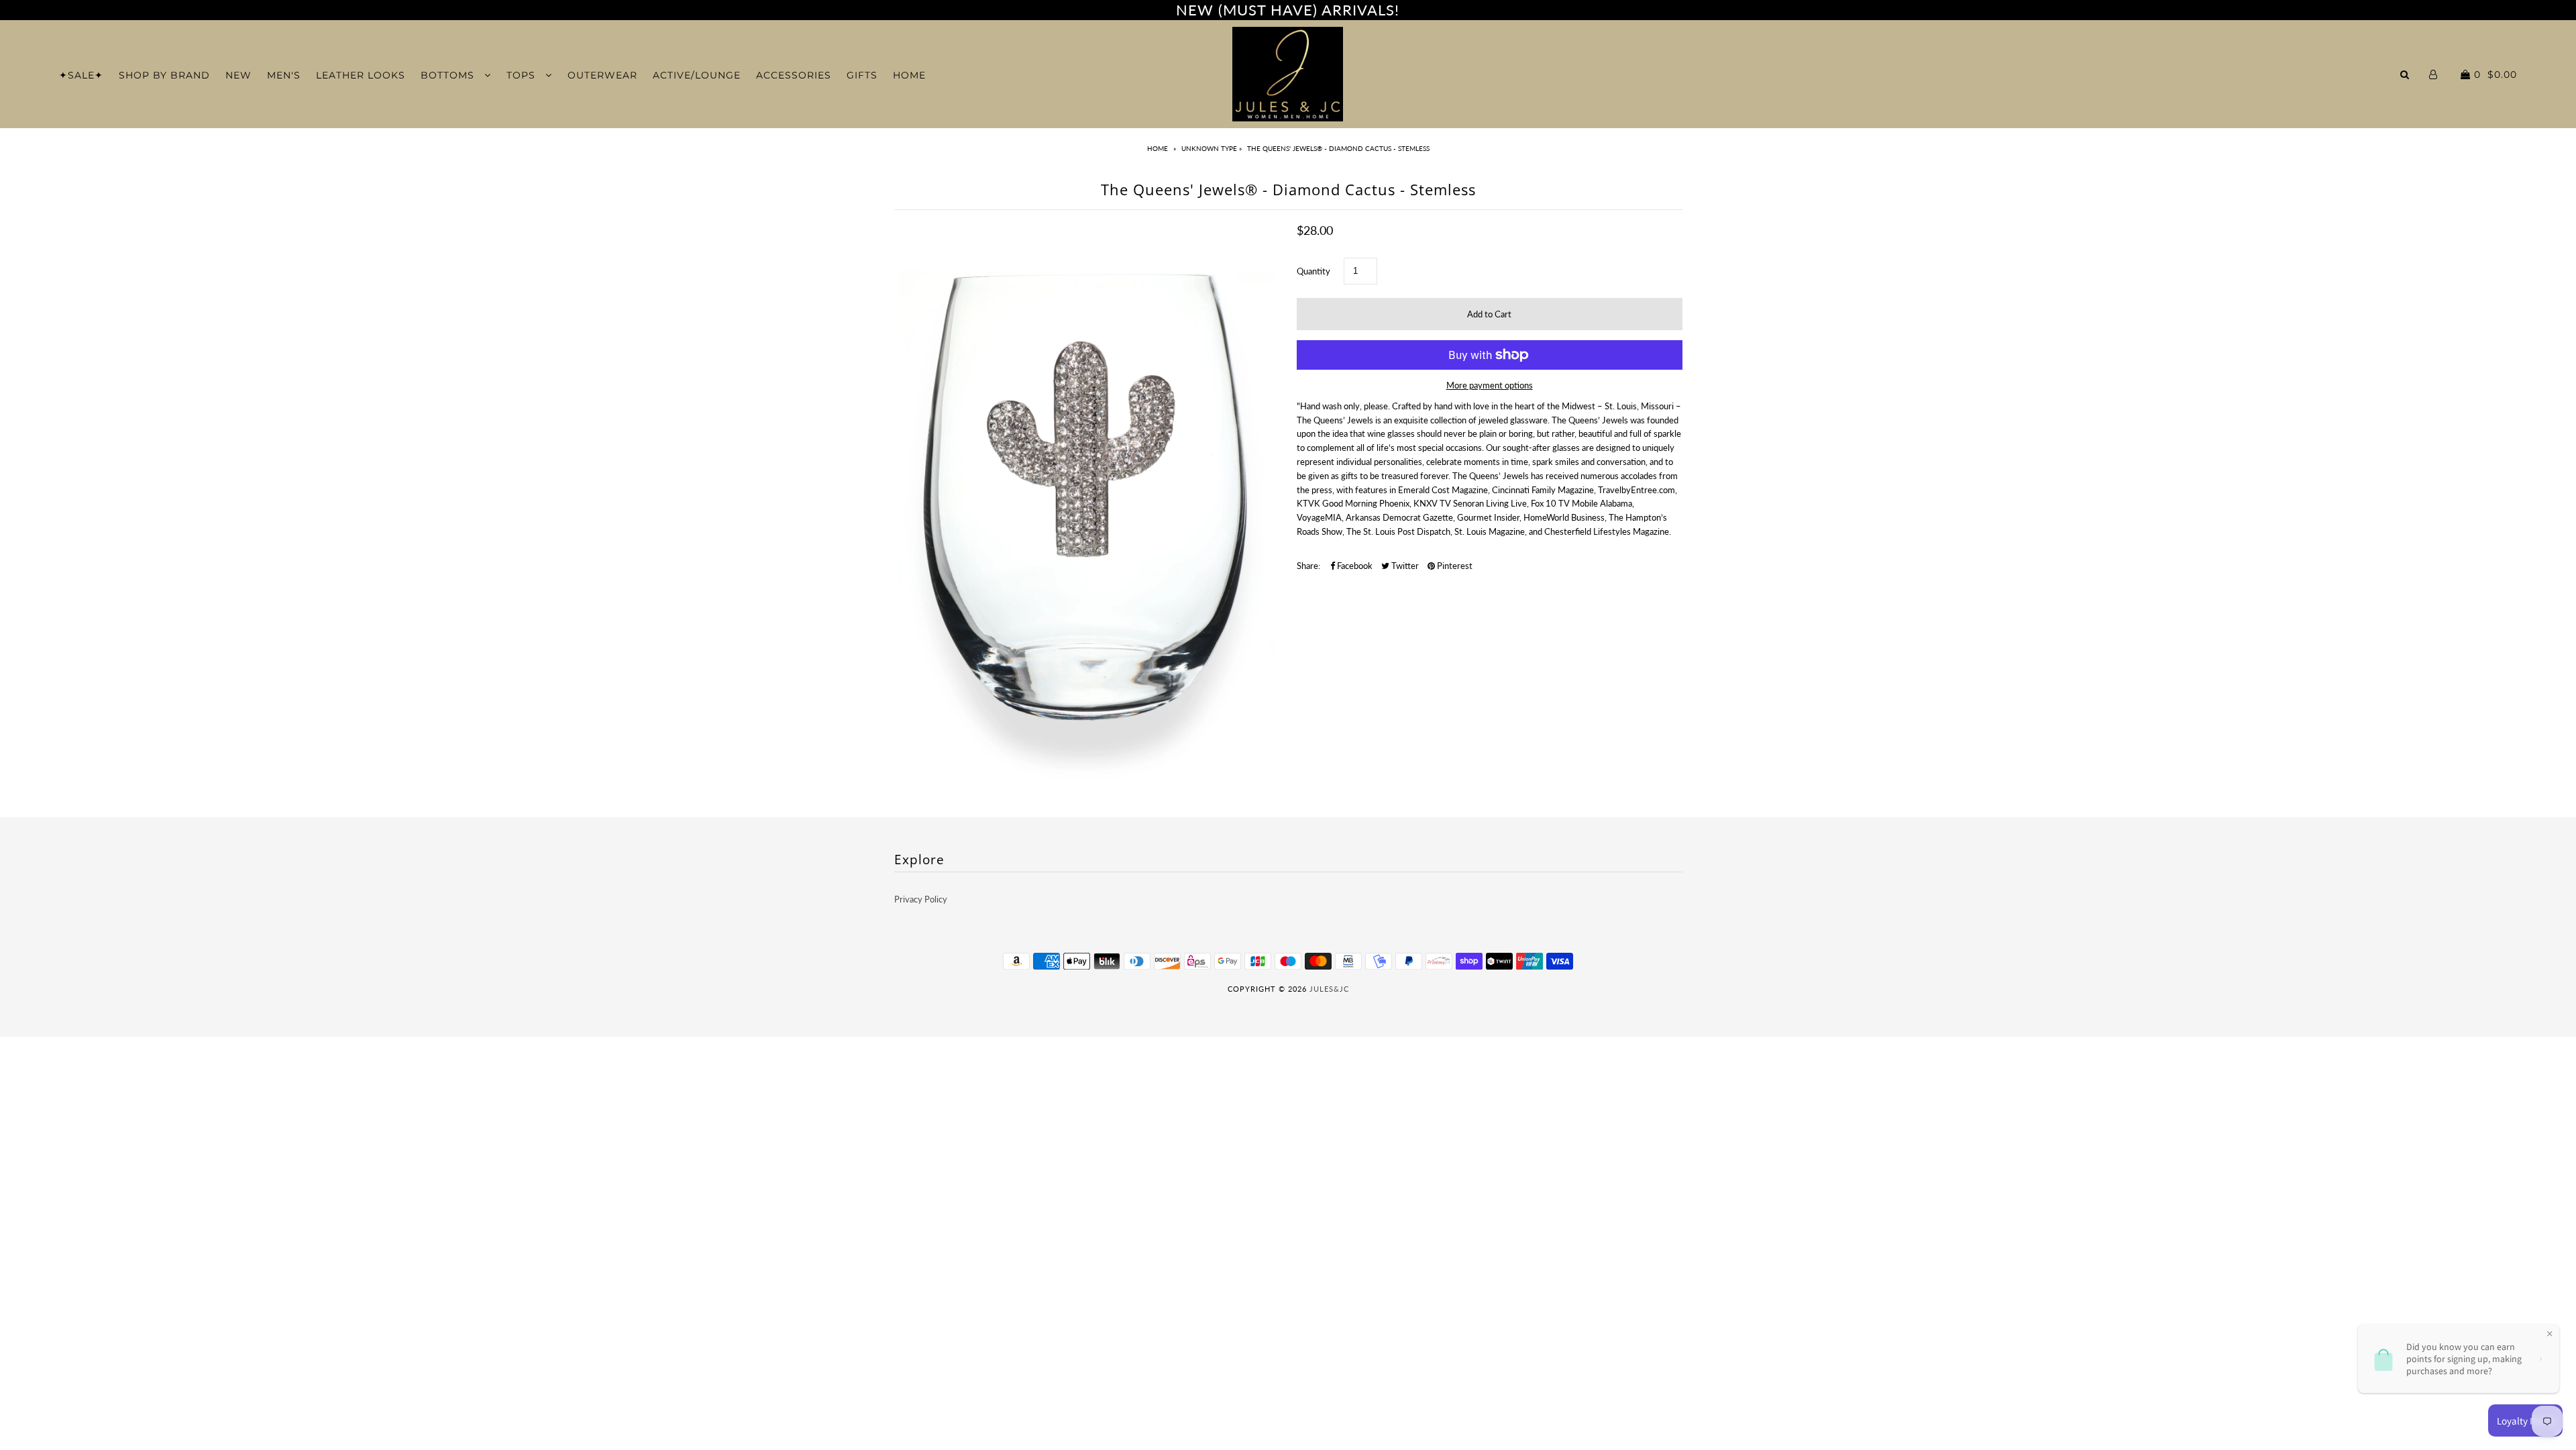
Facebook (1354, 566)
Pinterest (1454, 566)
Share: (1308, 566)
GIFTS (862, 75)
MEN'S (284, 75)
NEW (238, 75)
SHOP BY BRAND (164, 75)
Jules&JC (1329, 989)
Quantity (1313, 271)
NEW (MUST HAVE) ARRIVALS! (1288, 10)
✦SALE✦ (81, 75)
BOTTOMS (449, 75)
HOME (909, 75)
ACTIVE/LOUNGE (697, 75)
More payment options (1490, 385)
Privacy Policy (921, 899)
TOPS (523, 75)
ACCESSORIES (794, 75)
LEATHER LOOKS (361, 75)
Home (1158, 148)
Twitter (1404, 566)
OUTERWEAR (602, 75)
